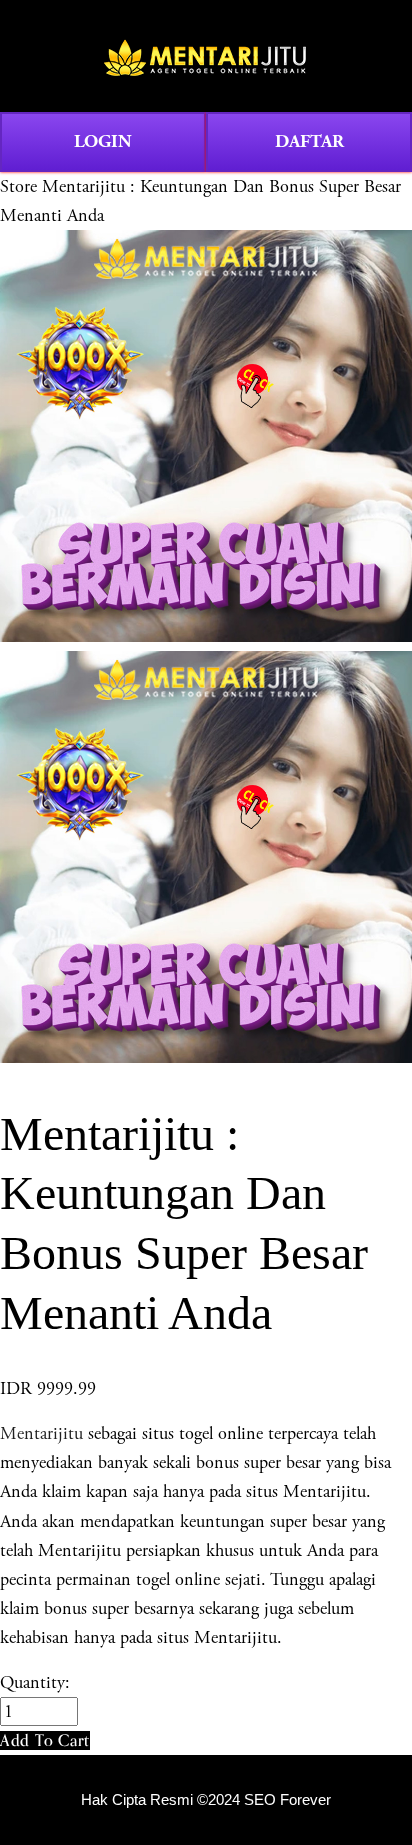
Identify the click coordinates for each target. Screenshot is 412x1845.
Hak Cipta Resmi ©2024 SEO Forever (206, 1800)
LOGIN (103, 141)
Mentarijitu (41, 1433)
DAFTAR (309, 141)
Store (18, 186)
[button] (45, 1740)
